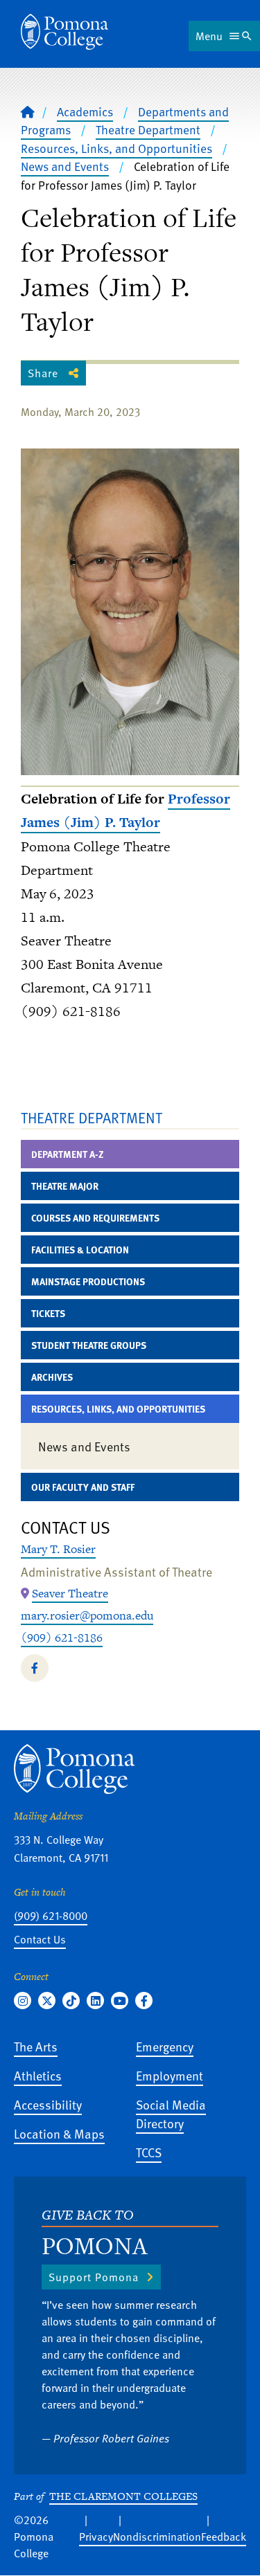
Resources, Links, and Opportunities (116, 148)
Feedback (224, 2537)
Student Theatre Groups (89, 1345)
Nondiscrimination (157, 2537)
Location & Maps (59, 2133)
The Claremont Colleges (123, 2496)
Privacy (96, 2537)
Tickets (48, 1313)
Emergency (165, 2046)
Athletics (38, 2075)
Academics (85, 111)
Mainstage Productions (88, 1281)
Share (43, 373)
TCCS (149, 2152)
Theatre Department (148, 129)
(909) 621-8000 (51, 1916)
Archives (52, 1377)
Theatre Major (65, 1186)
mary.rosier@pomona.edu (87, 1615)
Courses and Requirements (95, 1218)
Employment (170, 2075)
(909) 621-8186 (62, 1638)
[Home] (64, 32)
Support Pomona (94, 2277)
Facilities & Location (80, 1250)
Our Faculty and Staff (83, 1487)
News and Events (65, 166)
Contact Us (40, 1939)
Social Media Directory (171, 2114)
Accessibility (48, 2104)
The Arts (36, 2046)
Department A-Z (68, 1154)
